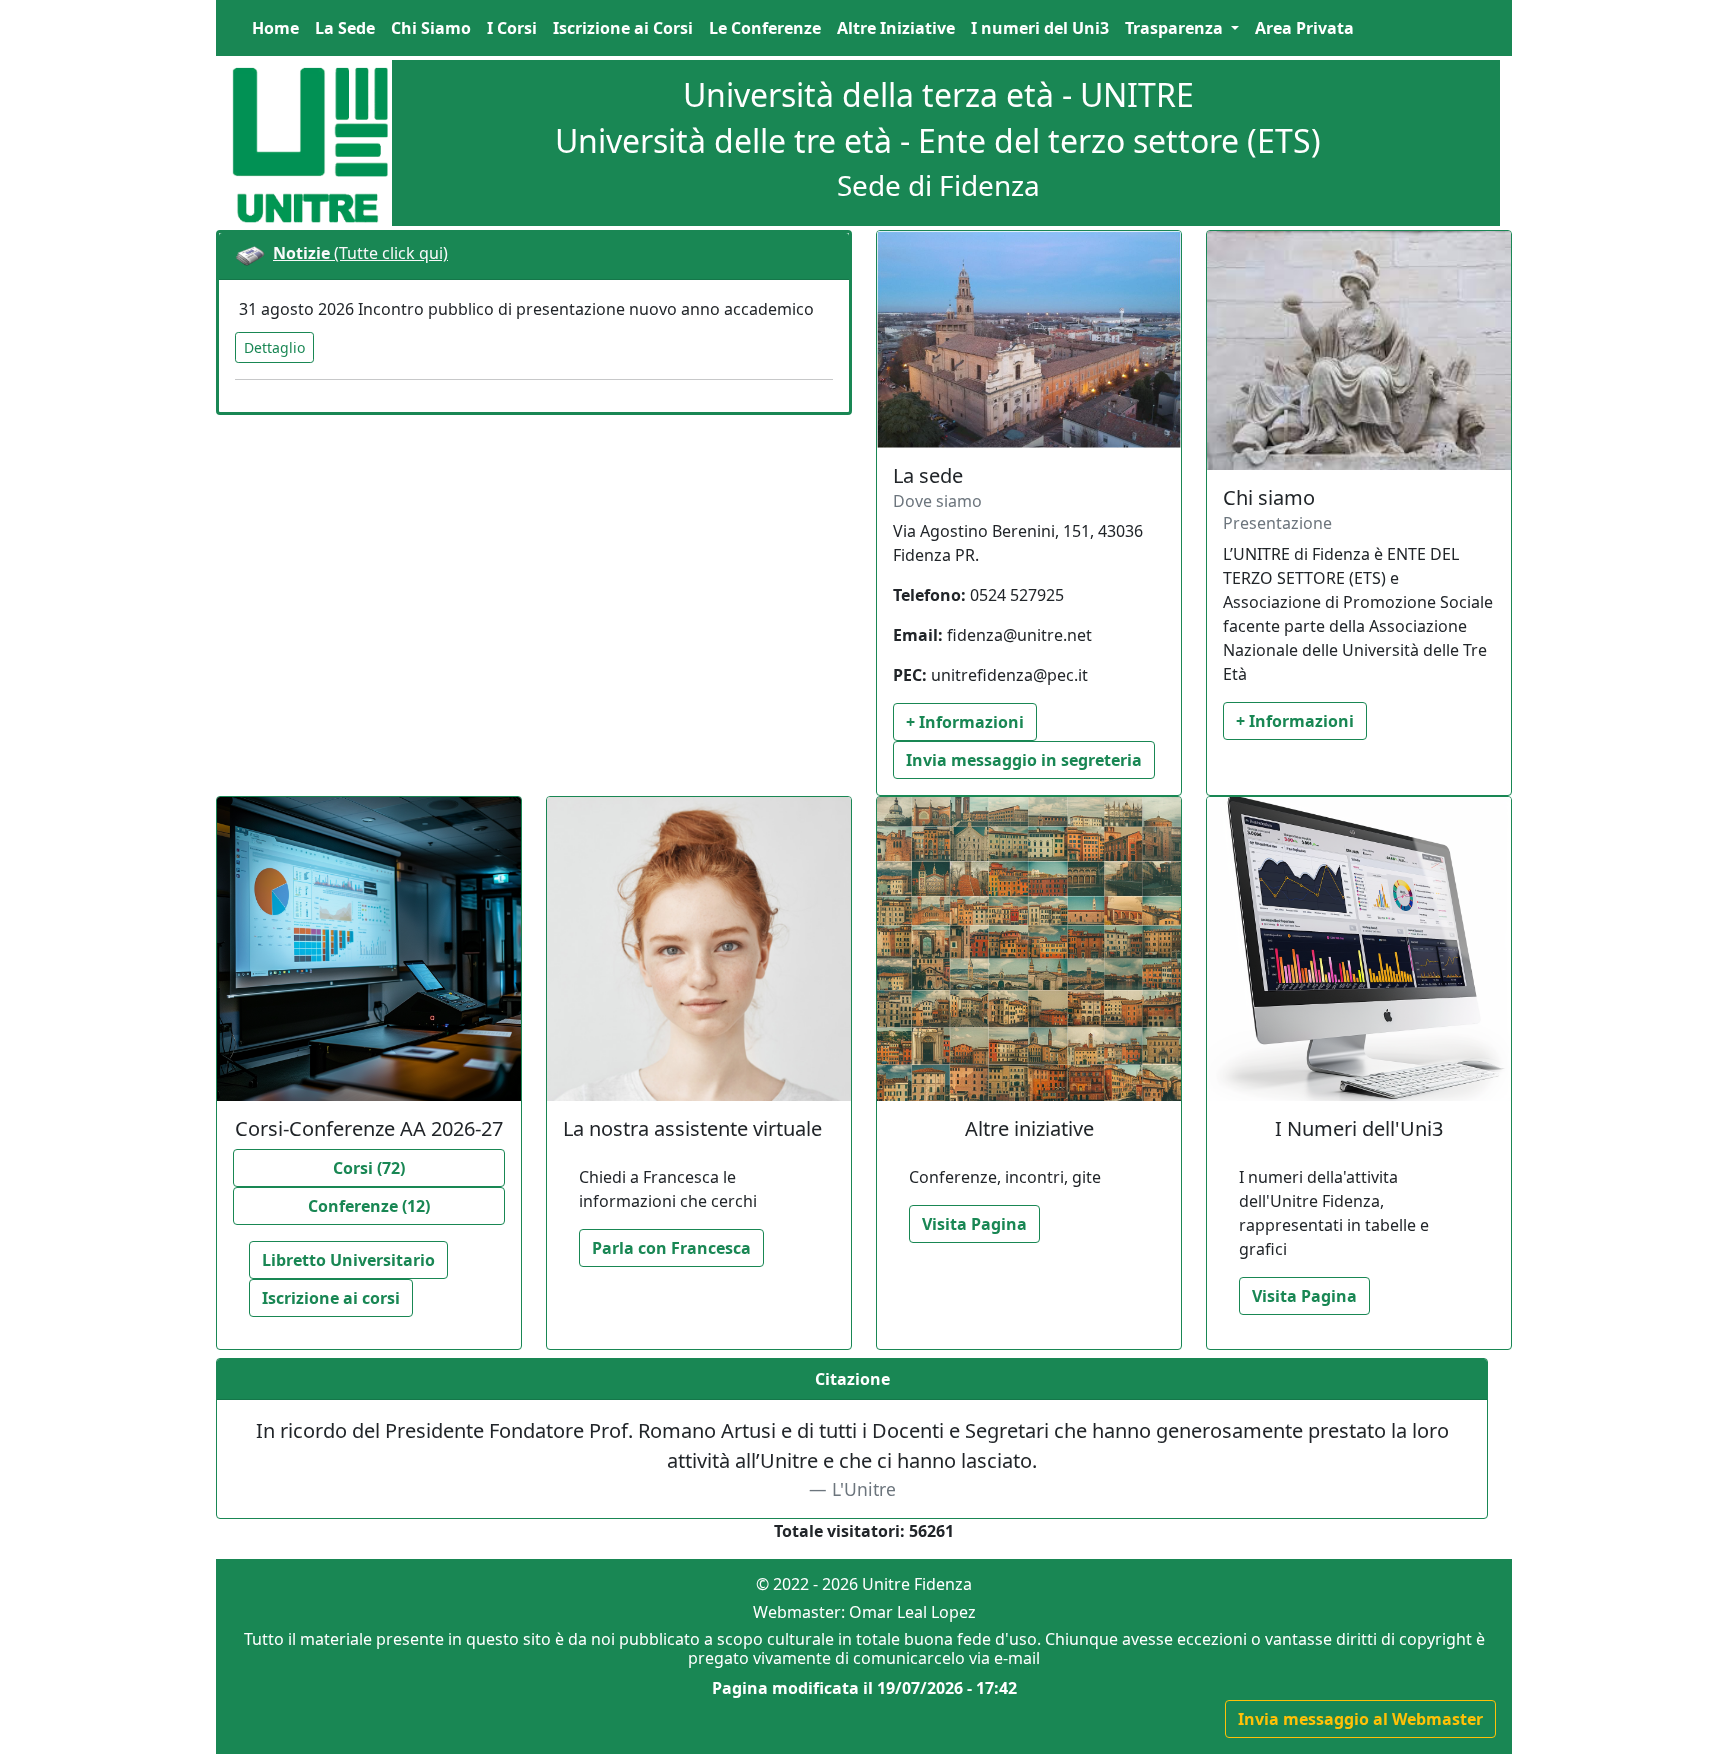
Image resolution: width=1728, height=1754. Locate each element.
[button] (1182, 28)
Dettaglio (274, 347)
